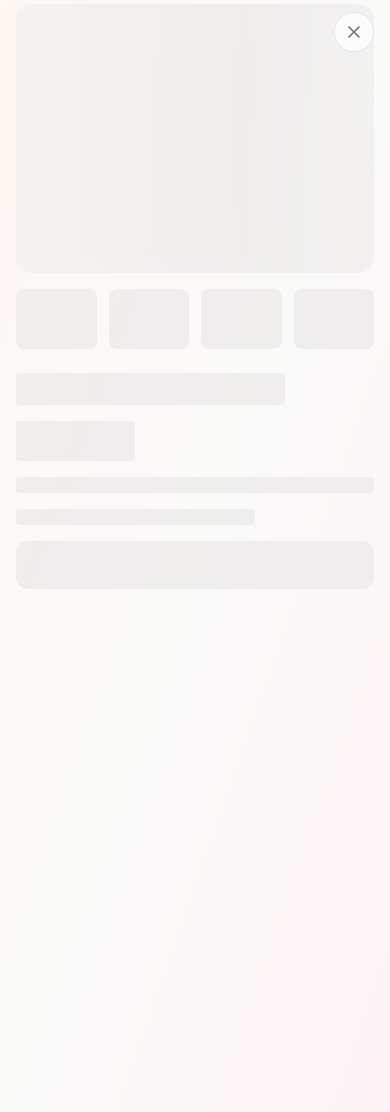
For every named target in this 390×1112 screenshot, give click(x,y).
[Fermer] (354, 32)
